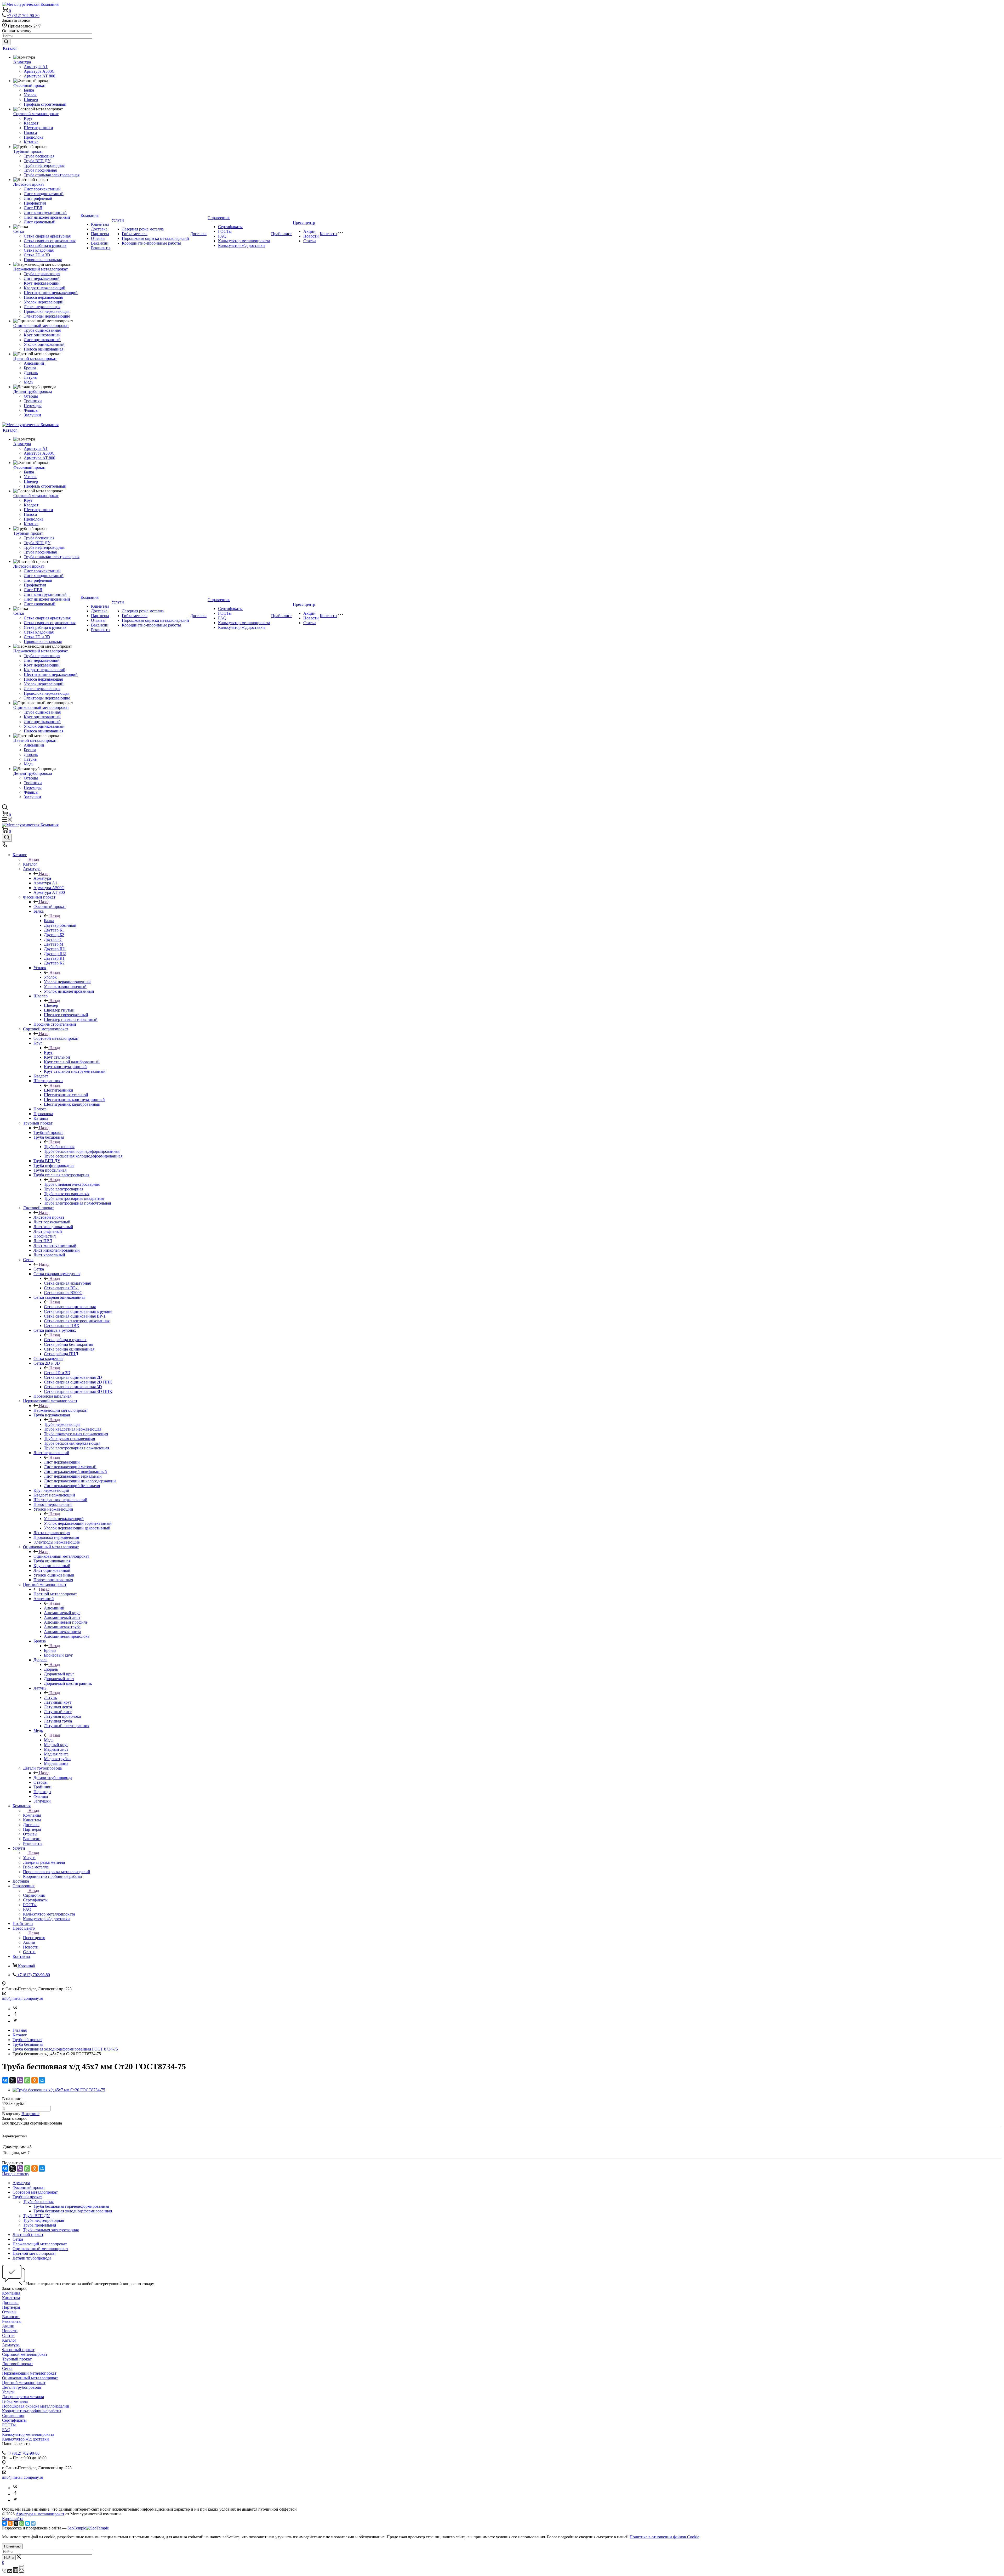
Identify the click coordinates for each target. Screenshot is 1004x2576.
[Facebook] (15, 2015)
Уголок (30, 95)
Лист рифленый (38, 198)
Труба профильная (40, 170)
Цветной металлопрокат (35, 358)
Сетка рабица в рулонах (45, 245)
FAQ (222, 236)
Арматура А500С (39, 71)
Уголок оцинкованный (44, 344)
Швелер (31, 100)
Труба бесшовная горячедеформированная (71, 2206)
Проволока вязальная (43, 260)
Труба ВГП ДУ (37, 161)
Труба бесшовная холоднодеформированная (73, 2211)
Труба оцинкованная (42, 330)
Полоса (30, 132)
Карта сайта (13, 2519)
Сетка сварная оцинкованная (50, 241)
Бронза (30, 368)
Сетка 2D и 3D (37, 255)
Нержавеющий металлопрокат (41, 269)
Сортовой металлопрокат (36, 114)
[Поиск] (7, 838)
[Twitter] (15, 2021)
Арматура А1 (36, 67)
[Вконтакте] (15, 2009)
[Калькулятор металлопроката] (16, 2571)
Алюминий (34, 363)
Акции (309, 231)
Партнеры (100, 234)
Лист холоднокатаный (44, 194)
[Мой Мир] (42, 2080)
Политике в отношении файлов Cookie (664, 2537)
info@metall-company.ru (23, 1998)
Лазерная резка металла (143, 229)
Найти (9, 2558)
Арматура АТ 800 (39, 76)
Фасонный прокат (30, 85)
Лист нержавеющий (42, 278)
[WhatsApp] (27, 2080)
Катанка (31, 142)
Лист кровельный (40, 222)
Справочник (219, 218)
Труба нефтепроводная (44, 165)
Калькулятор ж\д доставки (241, 245)
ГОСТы (225, 231)
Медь (28, 382)
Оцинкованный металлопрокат (41, 326)
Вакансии (100, 243)
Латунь (30, 377)
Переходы (33, 406)
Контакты (329, 234)
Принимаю (12, 2546)
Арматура (22, 62)
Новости (311, 236)
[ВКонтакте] (5, 2080)
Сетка (19, 231)
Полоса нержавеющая (43, 297)
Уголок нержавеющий (44, 302)
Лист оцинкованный (42, 340)
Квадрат (31, 123)
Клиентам (100, 224)
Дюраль (31, 373)
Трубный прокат (28, 151)
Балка (29, 90)
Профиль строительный (45, 104)
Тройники (33, 401)
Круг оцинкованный (42, 335)
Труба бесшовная (39, 156)
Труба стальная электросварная (52, 175)
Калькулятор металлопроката (244, 241)
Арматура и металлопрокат (40, 2514)
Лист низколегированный (47, 217)
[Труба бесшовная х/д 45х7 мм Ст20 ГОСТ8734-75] (59, 2090)
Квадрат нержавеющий (45, 288)
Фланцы (31, 410)
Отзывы (98, 238)
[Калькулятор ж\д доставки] (22, 2571)
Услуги (118, 220)
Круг (28, 118)
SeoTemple (77, 2528)
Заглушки (32, 415)
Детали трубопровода (33, 391)
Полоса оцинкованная (44, 349)
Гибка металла (135, 234)
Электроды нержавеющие (47, 316)
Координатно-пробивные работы (151, 243)
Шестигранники (38, 128)
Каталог (10, 48)
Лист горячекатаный (42, 189)
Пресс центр (304, 222)
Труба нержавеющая (42, 274)
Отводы (31, 396)
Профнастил (35, 203)
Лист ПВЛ (33, 208)
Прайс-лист (281, 234)
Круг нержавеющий (42, 283)
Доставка (99, 229)
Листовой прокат (29, 184)
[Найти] (6, 42)
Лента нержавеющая (42, 307)
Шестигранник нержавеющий (51, 293)
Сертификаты (230, 227)
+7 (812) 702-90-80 (23, 16)
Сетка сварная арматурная (47, 236)
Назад (34, 859)
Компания (90, 215)
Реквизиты (101, 248)
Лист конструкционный (45, 213)
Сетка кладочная (39, 250)
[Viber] (20, 2080)
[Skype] (27, 2523)
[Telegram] (33, 2523)
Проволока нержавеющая (47, 311)
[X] (13, 2080)
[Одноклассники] (35, 2080)
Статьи (310, 241)
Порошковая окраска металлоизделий (155, 238)
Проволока (34, 137)
